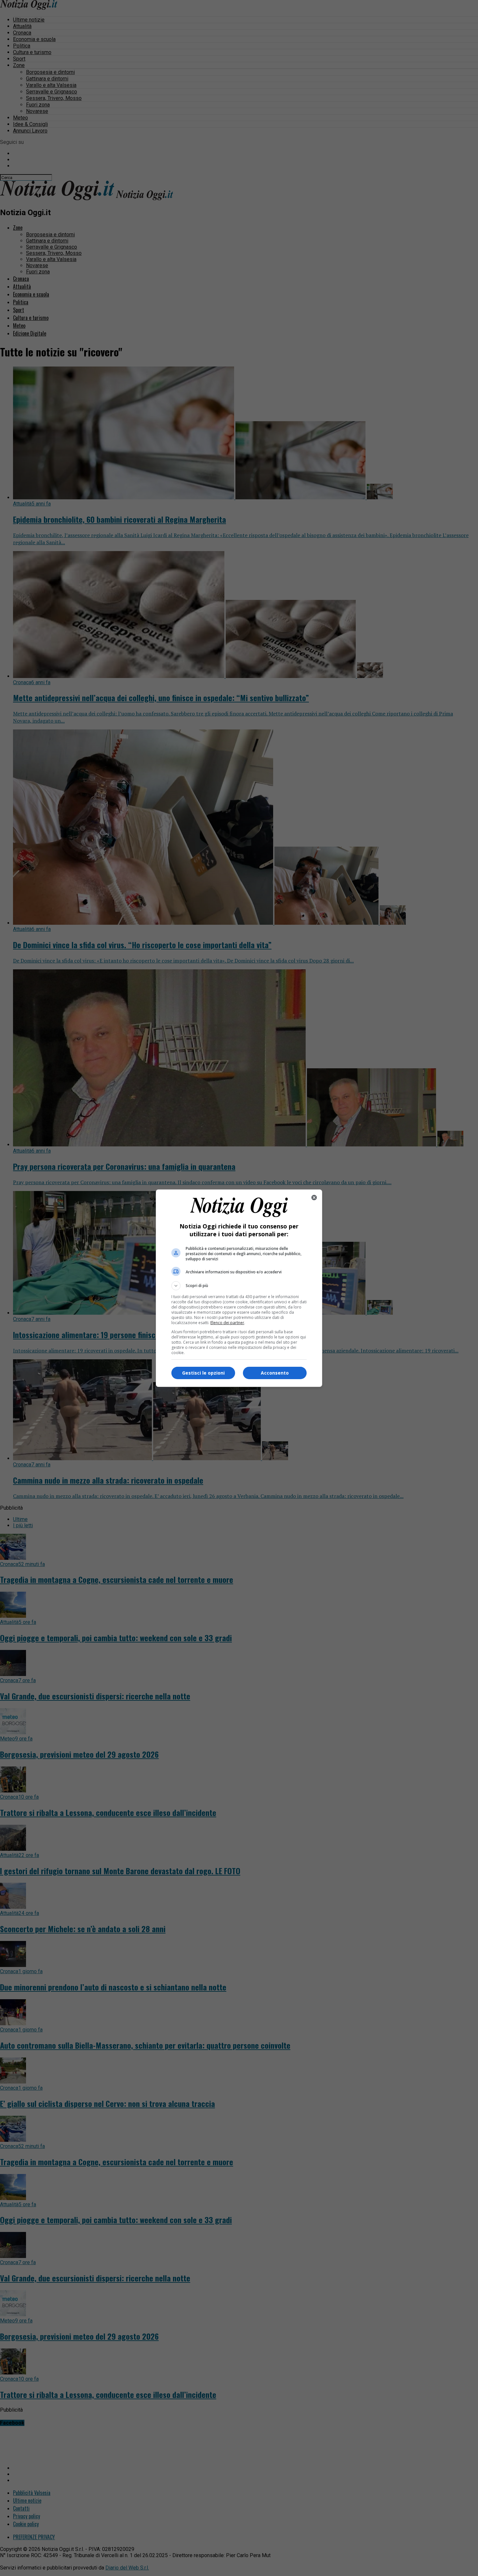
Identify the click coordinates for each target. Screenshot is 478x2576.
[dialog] (239, 1288)
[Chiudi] (314, 1198)
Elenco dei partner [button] (227, 1323)
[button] (239, 1286)
